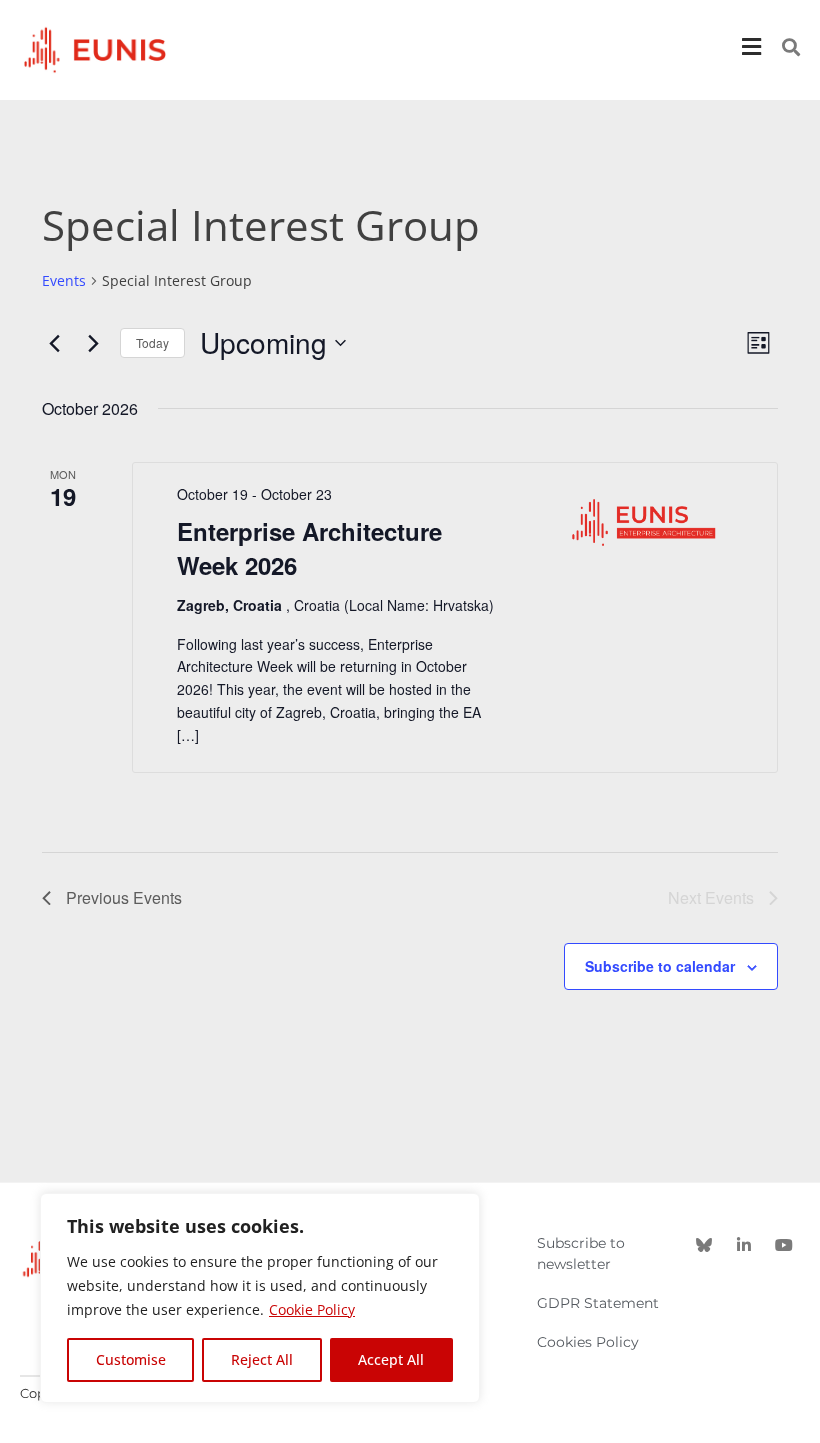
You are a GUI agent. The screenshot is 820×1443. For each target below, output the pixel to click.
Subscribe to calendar (660, 966)
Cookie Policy (312, 1309)
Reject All (262, 1359)
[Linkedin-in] (744, 1245)
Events (64, 280)
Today (152, 342)
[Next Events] (93, 343)
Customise (131, 1359)
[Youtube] (784, 1245)
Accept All (391, 1359)
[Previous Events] (54, 343)
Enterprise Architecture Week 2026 (309, 548)
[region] (260, 1298)
